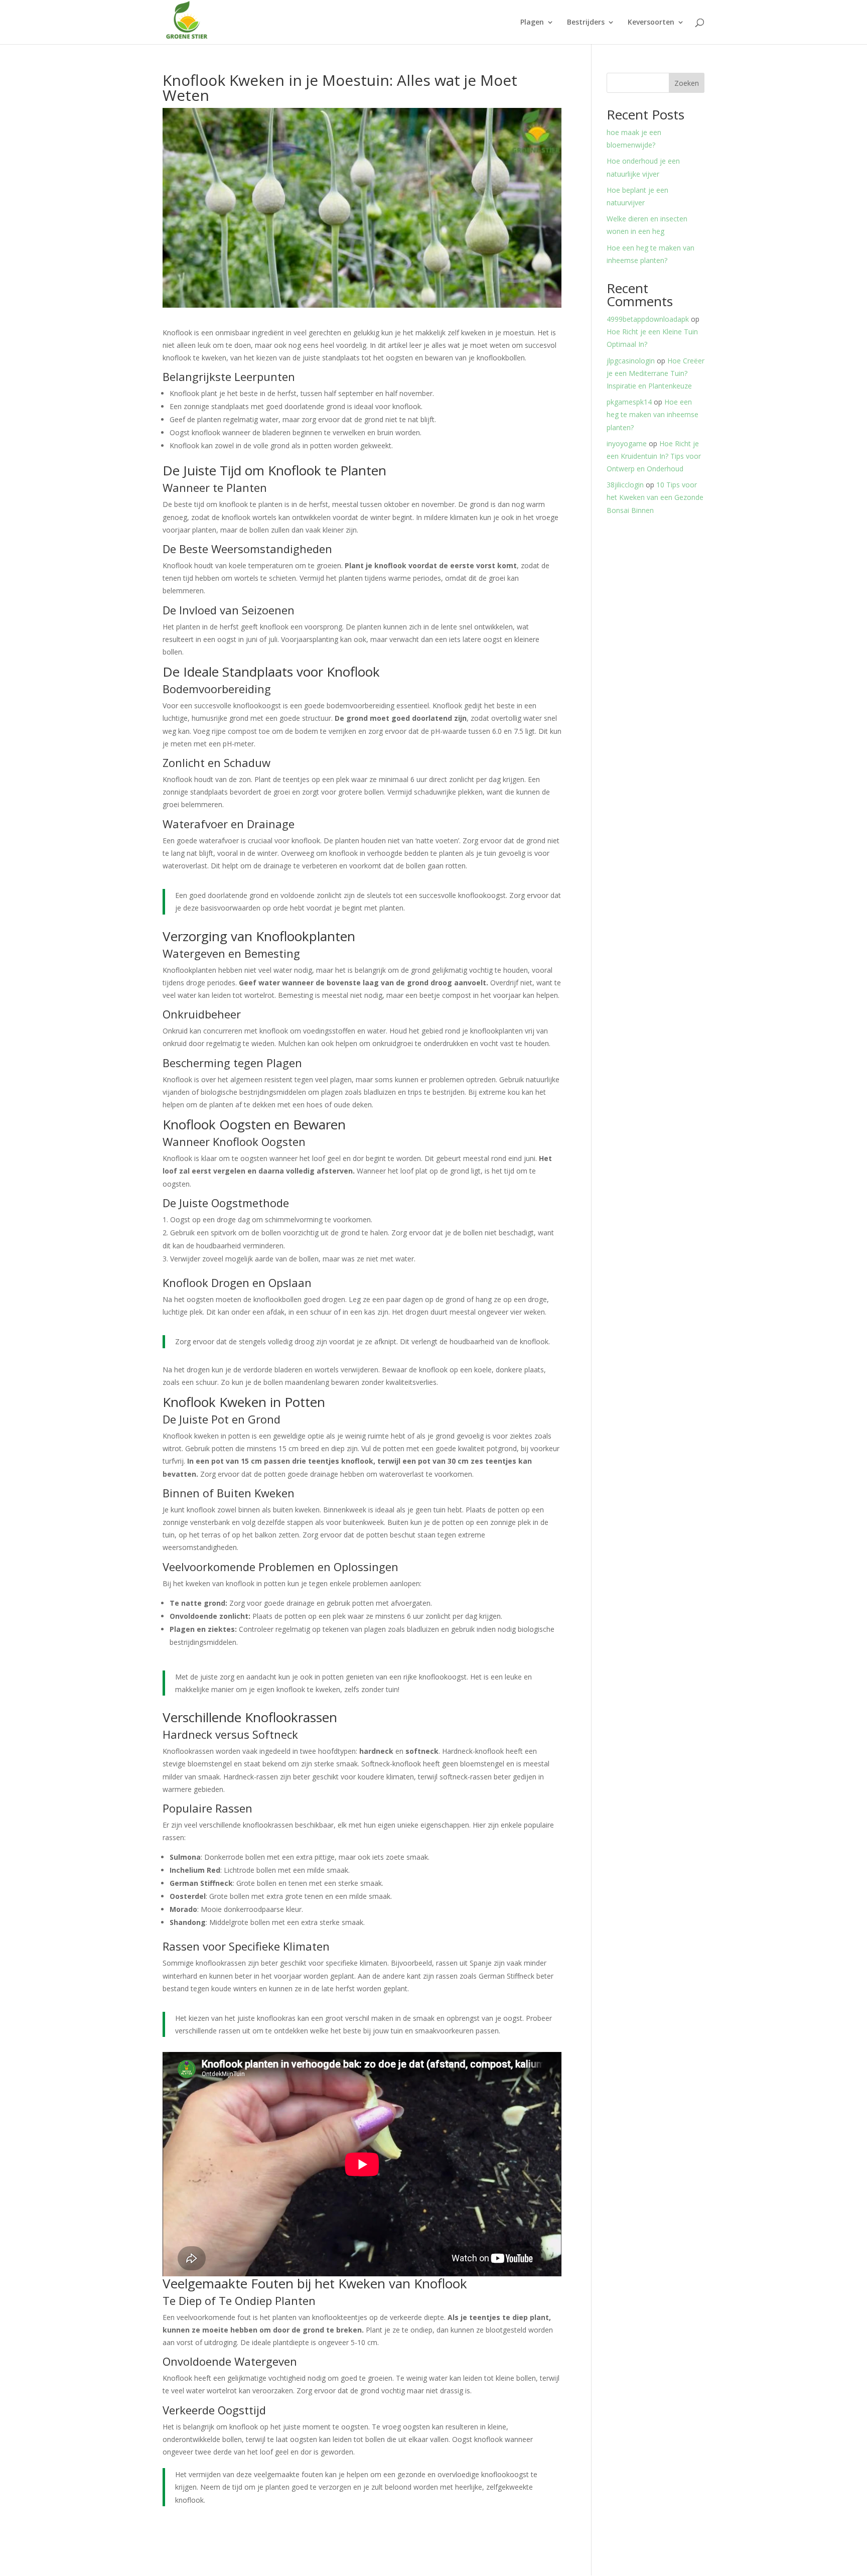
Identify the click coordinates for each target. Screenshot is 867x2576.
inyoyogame (627, 443)
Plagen (532, 23)
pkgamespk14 (629, 402)
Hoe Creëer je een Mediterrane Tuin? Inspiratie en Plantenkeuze (656, 373)
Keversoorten (651, 23)
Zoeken (687, 83)
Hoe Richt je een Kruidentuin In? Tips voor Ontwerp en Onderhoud (654, 456)
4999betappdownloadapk (648, 319)
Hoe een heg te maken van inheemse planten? (653, 414)
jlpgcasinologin (631, 361)
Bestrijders (586, 23)
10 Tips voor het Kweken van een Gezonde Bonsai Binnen (655, 497)
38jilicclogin (625, 485)
